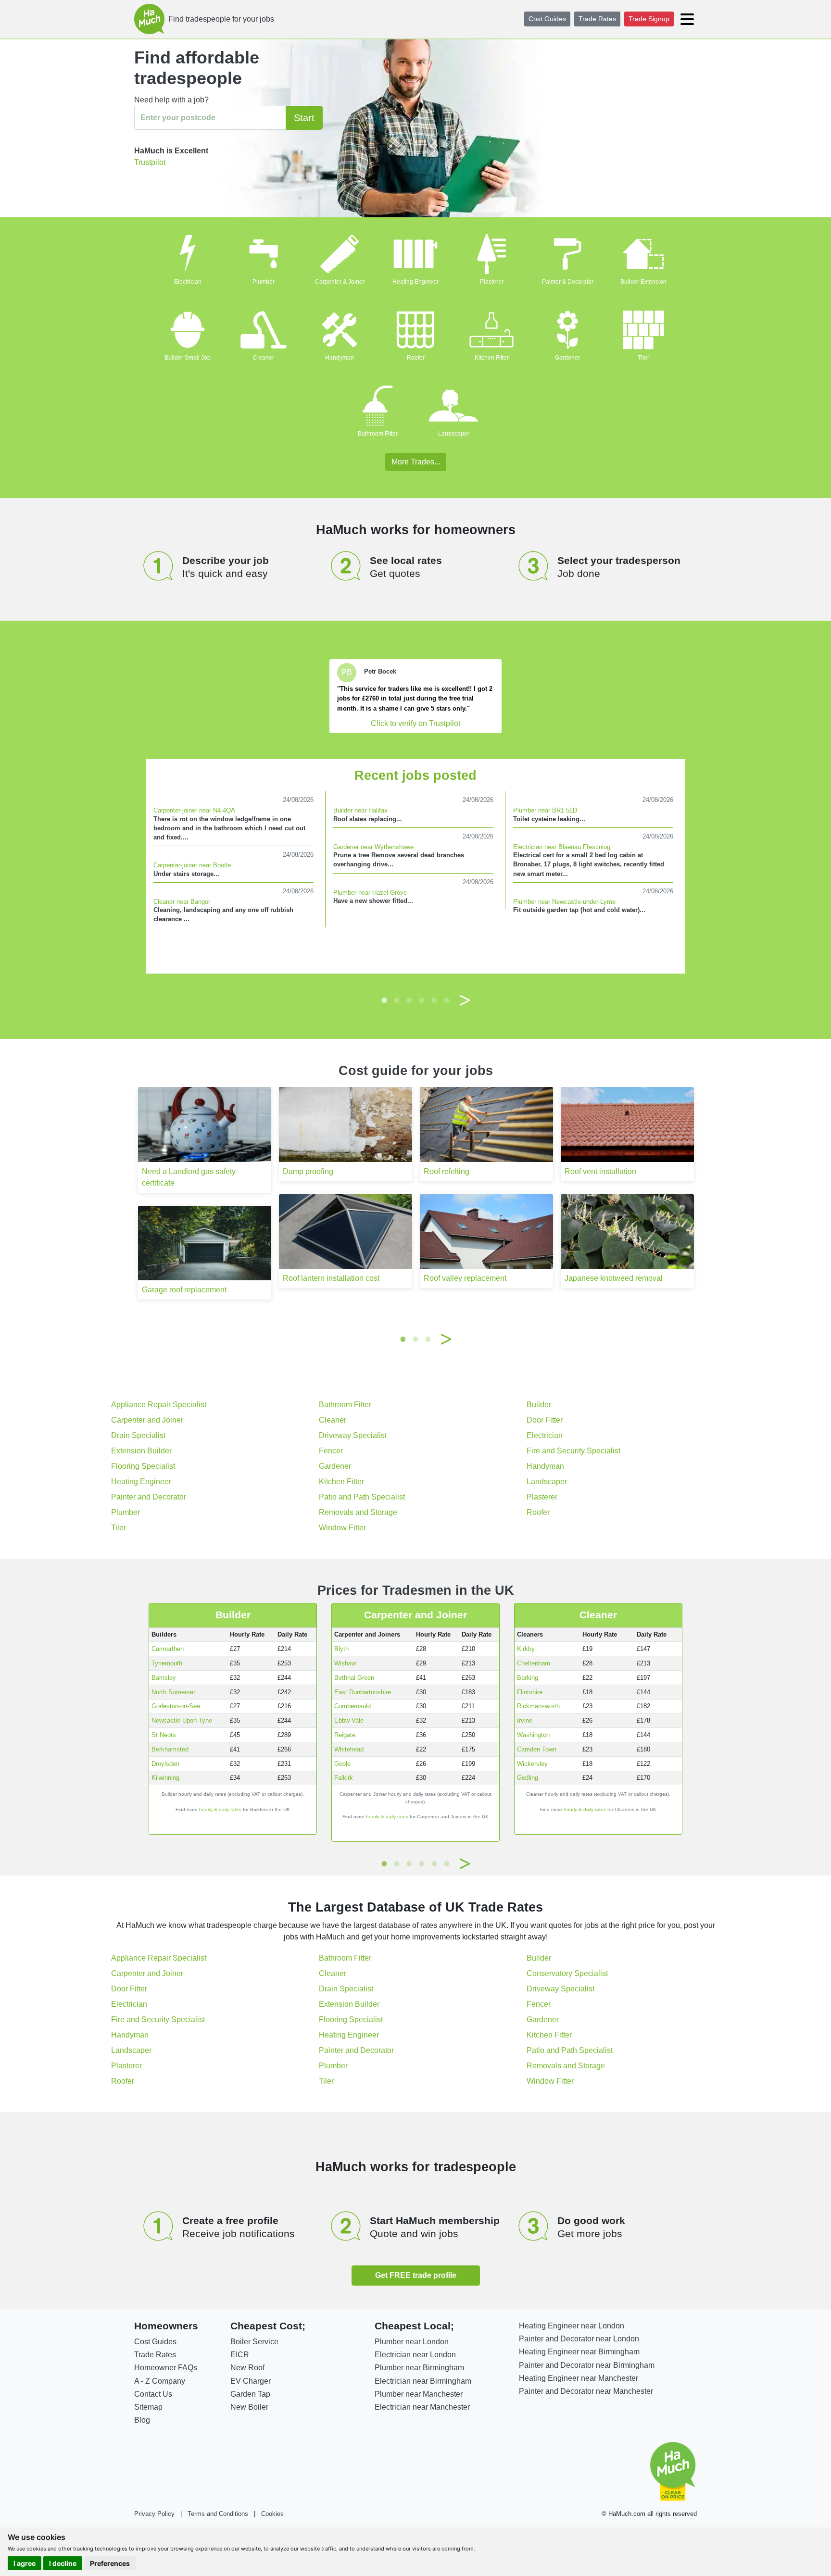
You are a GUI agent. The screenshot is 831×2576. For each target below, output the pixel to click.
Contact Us (153, 2394)
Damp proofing (308, 1171)
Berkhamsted (170, 1749)
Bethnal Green (354, 1678)
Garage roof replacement (184, 1290)
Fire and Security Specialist (573, 1451)
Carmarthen (168, 1649)
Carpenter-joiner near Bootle (192, 865)
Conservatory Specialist (567, 1973)
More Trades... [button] (416, 462)
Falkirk (344, 1778)
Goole (342, 1764)
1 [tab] (384, 1000)
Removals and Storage (358, 1512)
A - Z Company (160, 2381)
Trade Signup (649, 19)
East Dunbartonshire (363, 1692)
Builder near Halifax (360, 810)
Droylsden (165, 1764)
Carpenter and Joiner (147, 1420)
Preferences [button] (110, 2563)
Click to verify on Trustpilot (415, 723)
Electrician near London (415, 2355)
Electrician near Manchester (422, 2407)
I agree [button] (25, 2563)
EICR (240, 2355)
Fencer (331, 1451)
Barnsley (164, 1678)
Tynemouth (167, 1663)
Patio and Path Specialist (362, 1497)
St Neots (164, 1735)
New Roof (247, 2368)
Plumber (264, 282)
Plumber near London (412, 2342)
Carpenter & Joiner (340, 282)
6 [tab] (447, 1000)
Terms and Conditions (218, 2514)
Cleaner (264, 358)
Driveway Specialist (353, 1435)
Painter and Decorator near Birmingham (587, 2365)
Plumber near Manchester (419, 2394)
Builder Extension (643, 282)
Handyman (340, 358)
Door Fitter (545, 1420)
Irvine (525, 1720)
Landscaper (454, 434)
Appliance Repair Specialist (159, 1405)
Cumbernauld (353, 1706)
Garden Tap (250, 2394)
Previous (366, 1000)
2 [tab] (397, 1000)
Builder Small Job (188, 358)
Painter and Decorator (149, 1497)
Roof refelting (447, 1171)
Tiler (643, 358)
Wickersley (532, 1764)
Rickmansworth (538, 1706)
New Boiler (249, 2407)
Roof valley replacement (465, 1278)
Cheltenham (534, 1663)
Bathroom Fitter (378, 434)
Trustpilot (150, 162)
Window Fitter (342, 1528)
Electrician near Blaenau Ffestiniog (562, 847)
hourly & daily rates (220, 1809)
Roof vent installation (600, 1171)
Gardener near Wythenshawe (373, 847)
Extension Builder (141, 1451)
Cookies (272, 2514)
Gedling (528, 1778)
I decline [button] (63, 2563)
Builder (539, 1405)
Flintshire (530, 1692)
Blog (142, 2420)
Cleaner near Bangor (182, 902)
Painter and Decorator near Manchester (586, 2391)
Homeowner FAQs (166, 2368)
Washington (533, 1735)
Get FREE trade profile (416, 2275)
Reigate (345, 1735)
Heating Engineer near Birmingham (579, 2352)
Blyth (341, 1649)
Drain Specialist (138, 1435)
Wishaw (345, 1663)
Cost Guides (547, 19)
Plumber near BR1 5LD (545, 810)
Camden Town (537, 1749)
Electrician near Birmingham (423, 2381)
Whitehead (349, 1749)
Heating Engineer (415, 282)
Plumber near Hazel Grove (370, 893)
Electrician (188, 282)
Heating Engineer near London (572, 2326)
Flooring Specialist (143, 1466)
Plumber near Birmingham (419, 2368)
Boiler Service (254, 2342)
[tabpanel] (415, 696)
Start (304, 118)
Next (465, 1000)
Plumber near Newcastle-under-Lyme (564, 902)
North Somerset (173, 1692)
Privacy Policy (154, 2514)
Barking (528, 1678)
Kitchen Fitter (492, 358)
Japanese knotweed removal (614, 1278)
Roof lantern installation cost (331, 1278)
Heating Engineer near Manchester (579, 2378)
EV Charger (251, 2381)
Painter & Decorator (568, 282)
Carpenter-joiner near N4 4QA (194, 810)
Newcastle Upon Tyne (182, 1720)
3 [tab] (409, 1000)
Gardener (567, 358)
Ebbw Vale (349, 1720)
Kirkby (526, 1649)
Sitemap (148, 2407)
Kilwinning (165, 1778)
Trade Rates (597, 19)
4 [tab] (422, 1000)
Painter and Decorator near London (579, 2339)
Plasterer (492, 282)
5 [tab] (434, 1000)
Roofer (416, 358)
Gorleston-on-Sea (176, 1706)
